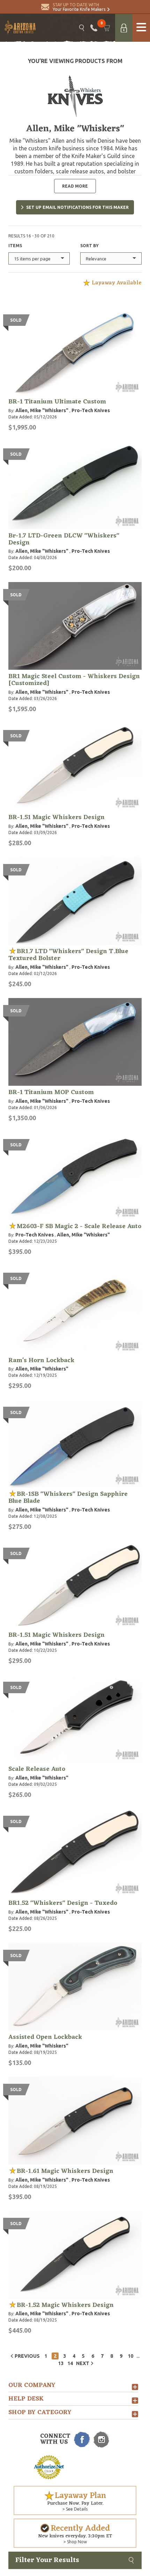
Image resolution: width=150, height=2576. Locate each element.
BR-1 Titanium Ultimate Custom (57, 402)
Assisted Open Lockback (45, 2037)
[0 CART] (106, 28)
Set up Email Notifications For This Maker (77, 207)
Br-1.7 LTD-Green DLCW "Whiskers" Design (64, 539)
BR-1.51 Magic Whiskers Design (57, 817)
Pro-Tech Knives (91, 410)
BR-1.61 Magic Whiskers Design (65, 2171)
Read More (75, 186)
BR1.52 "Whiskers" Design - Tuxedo (63, 1903)
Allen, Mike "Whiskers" (42, 410)
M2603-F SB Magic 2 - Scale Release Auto (79, 1226)
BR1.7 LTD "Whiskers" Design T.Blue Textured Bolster (68, 955)
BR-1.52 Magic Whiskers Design (65, 2305)
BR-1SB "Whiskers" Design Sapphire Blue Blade (68, 1498)
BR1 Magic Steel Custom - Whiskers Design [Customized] (74, 680)
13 (61, 2363)
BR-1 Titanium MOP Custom (51, 1092)
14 (70, 2363)
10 (130, 2356)
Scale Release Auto (37, 1769)
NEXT (83, 2363)
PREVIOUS (27, 2356)
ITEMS (15, 246)
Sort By (89, 246)
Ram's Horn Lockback (41, 1360)
